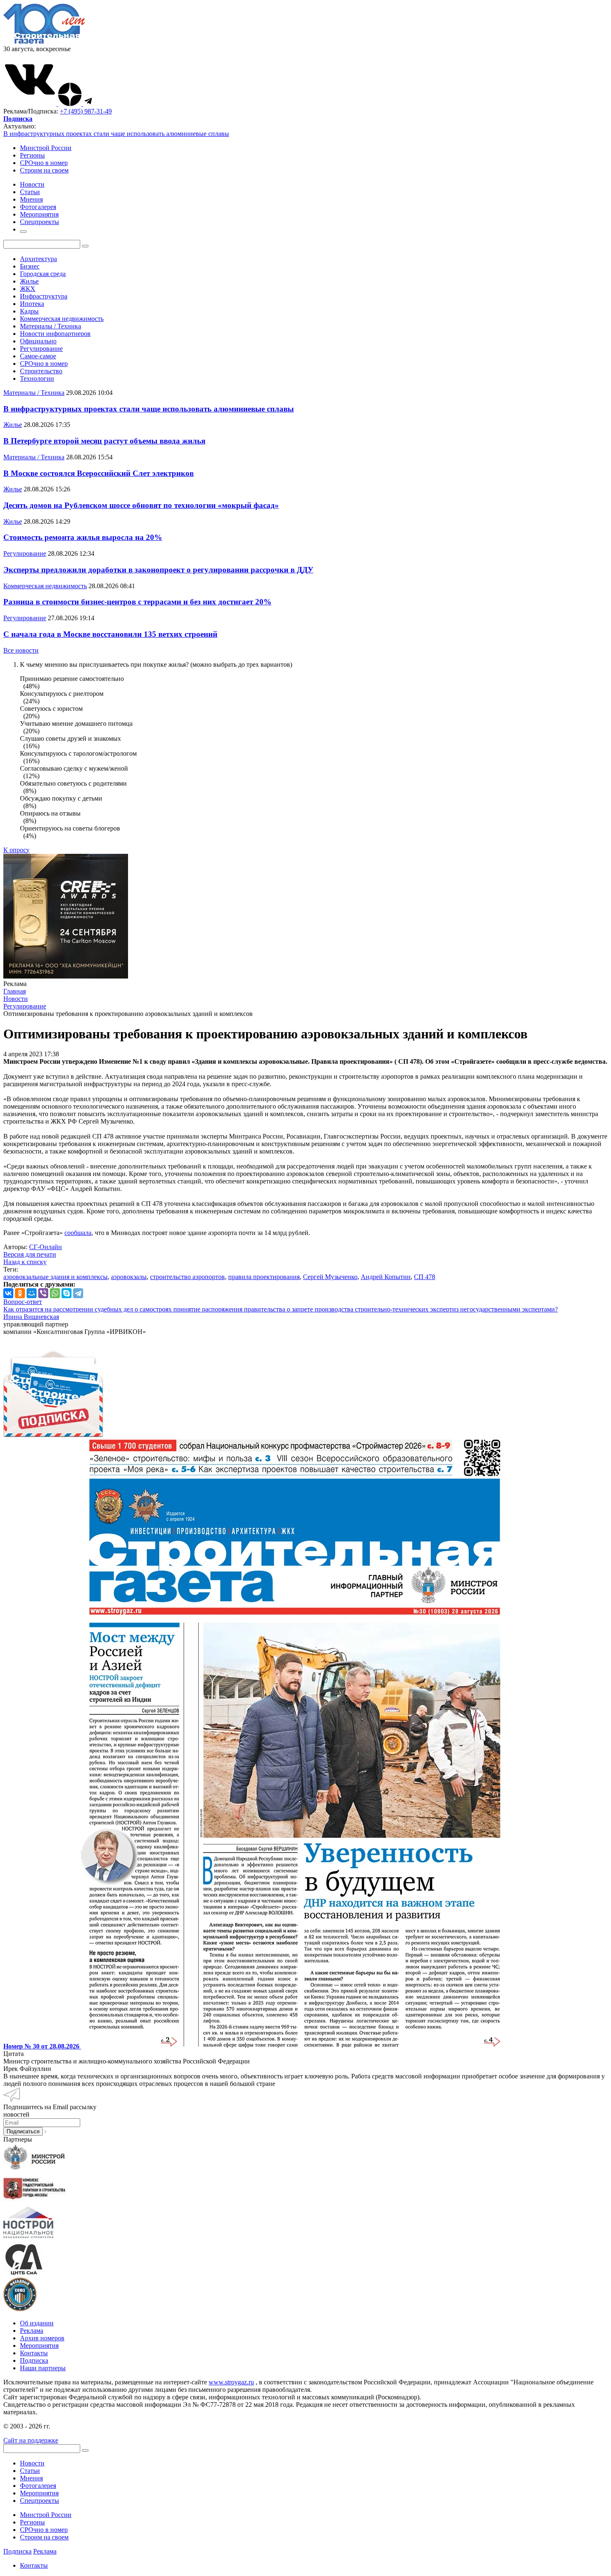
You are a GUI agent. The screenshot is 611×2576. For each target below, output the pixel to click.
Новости (32, 2463)
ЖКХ (28, 289)
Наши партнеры (43, 2368)
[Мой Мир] (32, 1293)
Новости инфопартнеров (55, 334)
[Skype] (67, 1293)
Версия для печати (30, 1254)
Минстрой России (46, 148)
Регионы (32, 155)
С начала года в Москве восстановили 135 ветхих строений (110, 634)
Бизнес (30, 266)
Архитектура (38, 259)
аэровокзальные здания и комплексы (55, 1277)
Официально (38, 341)
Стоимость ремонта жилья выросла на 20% (83, 537)
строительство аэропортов (187, 1277)
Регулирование (41, 349)
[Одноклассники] (20, 1293)
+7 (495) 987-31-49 (86, 111)
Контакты (34, 2353)
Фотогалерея (38, 2486)
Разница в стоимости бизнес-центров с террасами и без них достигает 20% (137, 602)
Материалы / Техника (51, 326)
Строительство (41, 371)
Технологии (37, 378)
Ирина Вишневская (31, 1317)
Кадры (29, 311)
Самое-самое (38, 356)
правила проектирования (264, 1277)
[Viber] (43, 1293)
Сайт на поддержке (31, 2440)
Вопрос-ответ (23, 1302)
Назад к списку (25, 1262)
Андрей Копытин (386, 1277)
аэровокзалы (129, 1277)
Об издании (37, 2323)
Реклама (32, 2331)
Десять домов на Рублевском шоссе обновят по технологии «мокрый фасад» (141, 505)
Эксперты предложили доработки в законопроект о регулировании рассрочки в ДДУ (158, 570)
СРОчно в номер (44, 163)
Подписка (34, 2360)
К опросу (16, 850)
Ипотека (32, 304)
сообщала (78, 1233)
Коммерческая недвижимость (62, 319)
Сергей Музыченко (330, 1277)
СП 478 (425, 1277)
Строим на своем (44, 170)
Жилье (29, 281)
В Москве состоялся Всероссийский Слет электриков (99, 473)
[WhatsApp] (55, 1293)
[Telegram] (78, 1293)
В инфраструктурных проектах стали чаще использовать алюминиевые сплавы (116, 134)
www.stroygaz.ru (231, 2382)
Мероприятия (39, 2346)
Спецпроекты (39, 2501)
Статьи (30, 2471)
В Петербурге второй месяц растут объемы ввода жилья (104, 441)
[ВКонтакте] (8, 1293)
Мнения (31, 2478)
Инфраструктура (44, 296)
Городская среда (43, 274)
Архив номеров (42, 2338)
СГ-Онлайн (46, 1247)
